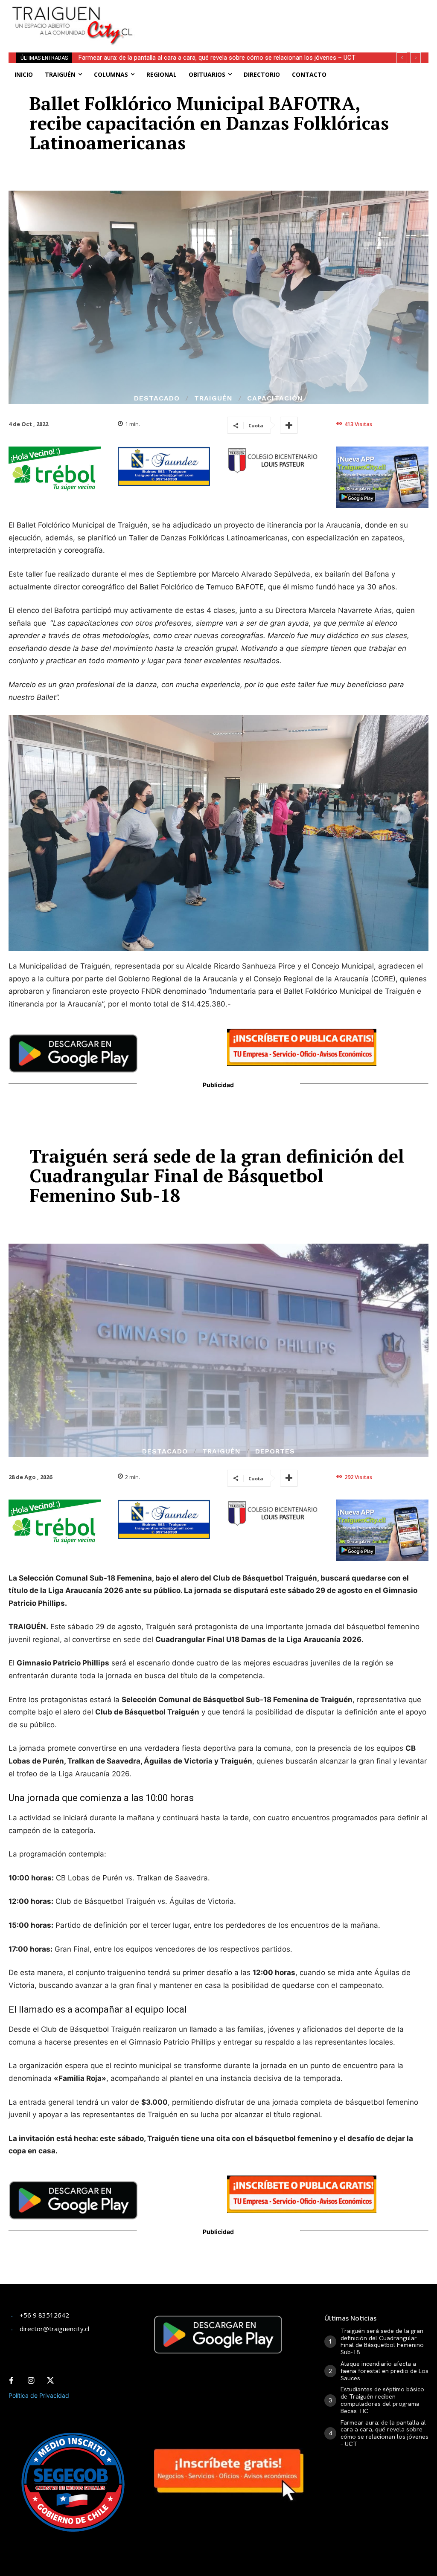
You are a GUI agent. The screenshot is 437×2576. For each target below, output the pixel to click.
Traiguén (213, 398)
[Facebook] (11, 2381)
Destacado (157, 398)
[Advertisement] (254, 13)
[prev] (402, 58)
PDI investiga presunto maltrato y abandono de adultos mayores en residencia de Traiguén (211, 58)
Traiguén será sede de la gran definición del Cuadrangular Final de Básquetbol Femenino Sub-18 (382, 2341)
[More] (289, 425)
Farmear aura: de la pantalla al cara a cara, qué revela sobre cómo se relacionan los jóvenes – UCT (385, 2433)
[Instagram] (31, 2381)
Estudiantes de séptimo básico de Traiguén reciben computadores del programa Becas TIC (382, 2400)
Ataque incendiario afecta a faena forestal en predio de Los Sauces (385, 2371)
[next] (415, 58)
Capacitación (275, 398)
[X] (50, 2381)
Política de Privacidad (39, 2395)
